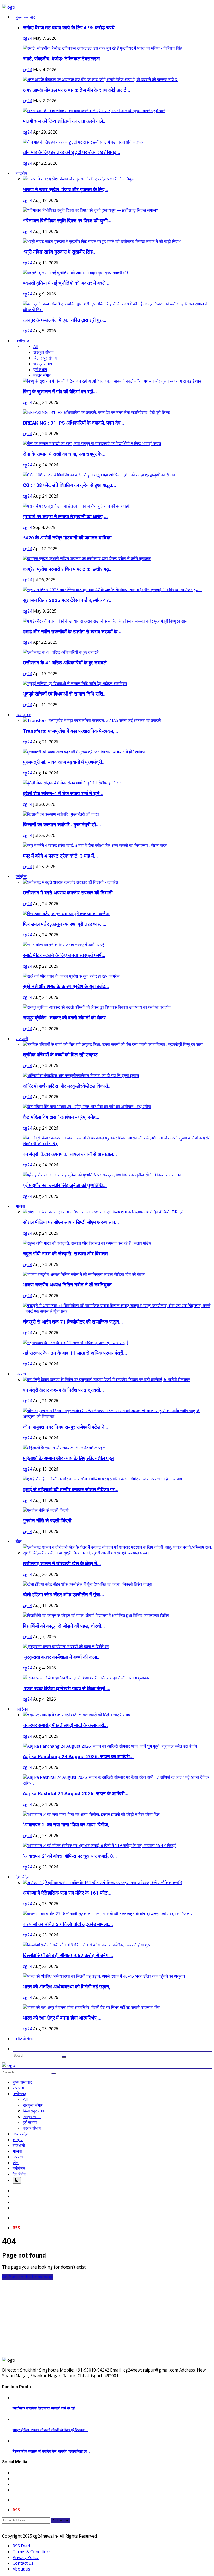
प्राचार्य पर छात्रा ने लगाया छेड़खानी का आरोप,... (65, 517)
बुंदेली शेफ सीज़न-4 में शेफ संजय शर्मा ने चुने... (63, 794)
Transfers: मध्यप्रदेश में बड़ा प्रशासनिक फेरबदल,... (71, 731)
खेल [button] (19, 1541)
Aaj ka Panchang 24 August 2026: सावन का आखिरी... (78, 1757)
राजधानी (19, 2145)
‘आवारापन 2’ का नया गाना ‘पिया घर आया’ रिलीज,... (68, 1825)
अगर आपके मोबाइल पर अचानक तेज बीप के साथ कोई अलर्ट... (77, 90)
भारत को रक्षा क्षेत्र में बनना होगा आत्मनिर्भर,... (62, 2018)
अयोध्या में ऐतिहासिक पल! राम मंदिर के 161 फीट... (67, 1893)
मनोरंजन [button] (22, 1709)
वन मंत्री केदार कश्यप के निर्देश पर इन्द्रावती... (63, 1390)
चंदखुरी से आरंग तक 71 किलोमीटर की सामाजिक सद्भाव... (73, 1322)
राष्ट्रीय (18, 2088)
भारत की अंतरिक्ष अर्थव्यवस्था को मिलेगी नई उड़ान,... (69, 1987)
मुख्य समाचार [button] (25, 17)
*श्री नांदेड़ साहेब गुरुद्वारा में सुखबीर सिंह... (60, 252)
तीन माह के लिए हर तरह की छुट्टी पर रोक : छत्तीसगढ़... (72, 152)
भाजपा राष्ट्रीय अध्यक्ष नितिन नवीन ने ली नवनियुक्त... (69, 1285)
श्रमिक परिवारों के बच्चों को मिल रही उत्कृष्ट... (62, 1055)
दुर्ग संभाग (40, 369)
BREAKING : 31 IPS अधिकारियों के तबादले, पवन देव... (74, 423)
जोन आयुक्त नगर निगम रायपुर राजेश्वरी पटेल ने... (66, 1427)
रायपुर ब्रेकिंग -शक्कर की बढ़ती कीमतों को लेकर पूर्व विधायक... (50, 2430)
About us (21, 2569)
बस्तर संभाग (42, 375)
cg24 (28, 38)
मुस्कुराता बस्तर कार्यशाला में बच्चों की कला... (62, 1657)
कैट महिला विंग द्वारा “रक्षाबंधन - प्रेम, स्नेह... (61, 1117)
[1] (17, 2180)
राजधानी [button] (22, 1039)
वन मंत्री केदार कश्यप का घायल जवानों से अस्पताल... (70, 1154)
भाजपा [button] (20, 1206)
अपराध (18, 2157)
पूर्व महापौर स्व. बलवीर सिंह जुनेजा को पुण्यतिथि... (65, 1186)
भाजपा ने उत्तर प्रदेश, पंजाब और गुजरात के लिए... (66, 190)
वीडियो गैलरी (25, 2039)
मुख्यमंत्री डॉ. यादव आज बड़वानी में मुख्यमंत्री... (64, 762)
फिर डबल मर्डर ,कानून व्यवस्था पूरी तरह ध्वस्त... (65, 924)
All (36, 346)
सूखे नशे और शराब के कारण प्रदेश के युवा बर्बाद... (66, 987)
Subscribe (61, 2520)
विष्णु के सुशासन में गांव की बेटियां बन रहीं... (60, 392)
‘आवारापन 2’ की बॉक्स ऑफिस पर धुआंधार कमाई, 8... (70, 1856)
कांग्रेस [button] (21, 876)
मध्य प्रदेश (20, 2134)
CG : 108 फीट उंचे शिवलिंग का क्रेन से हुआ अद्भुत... (70, 485)
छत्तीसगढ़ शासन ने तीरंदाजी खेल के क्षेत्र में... (62, 1564)
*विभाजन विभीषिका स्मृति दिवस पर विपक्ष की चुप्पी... (67, 221)
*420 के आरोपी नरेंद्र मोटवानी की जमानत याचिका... (69, 538)
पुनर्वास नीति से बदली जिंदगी (47, 1521)
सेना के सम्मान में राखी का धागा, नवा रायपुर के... (64, 454)
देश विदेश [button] (22, 1877)
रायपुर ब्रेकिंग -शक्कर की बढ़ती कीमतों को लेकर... (66, 1018)
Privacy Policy (26, 2557)
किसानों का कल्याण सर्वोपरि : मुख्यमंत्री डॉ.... (62, 825)
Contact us (23, 2563)
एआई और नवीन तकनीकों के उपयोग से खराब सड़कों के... (72, 632)
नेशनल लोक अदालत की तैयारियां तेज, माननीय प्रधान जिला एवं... (51, 2451)
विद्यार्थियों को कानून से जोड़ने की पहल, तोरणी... (64, 1626)
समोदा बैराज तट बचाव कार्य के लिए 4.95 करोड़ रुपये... (71, 28)
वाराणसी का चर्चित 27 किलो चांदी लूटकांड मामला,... (68, 1924)
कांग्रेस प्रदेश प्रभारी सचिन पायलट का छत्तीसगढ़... (68, 569)
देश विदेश (19, 2174)
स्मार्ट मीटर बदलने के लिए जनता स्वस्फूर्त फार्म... (64, 955)
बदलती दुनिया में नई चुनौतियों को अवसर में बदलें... (66, 283)
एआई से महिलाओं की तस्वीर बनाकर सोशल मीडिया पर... (71, 1490)
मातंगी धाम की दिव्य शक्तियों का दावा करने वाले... (65, 121)
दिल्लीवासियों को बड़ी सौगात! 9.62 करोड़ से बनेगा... (68, 1956)
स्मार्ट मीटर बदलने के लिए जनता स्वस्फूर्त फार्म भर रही (44, 2408)
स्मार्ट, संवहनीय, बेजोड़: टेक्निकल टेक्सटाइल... (63, 59)
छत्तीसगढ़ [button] (23, 341)
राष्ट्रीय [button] (21, 173)
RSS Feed (21, 2546)
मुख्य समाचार (22, 2082)
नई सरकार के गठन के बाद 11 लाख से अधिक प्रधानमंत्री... (75, 1353)
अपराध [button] (21, 1374)
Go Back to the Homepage (28, 2277)
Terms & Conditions (32, 2552)
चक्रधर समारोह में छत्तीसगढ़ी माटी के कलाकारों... (65, 1725)
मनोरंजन (19, 2168)
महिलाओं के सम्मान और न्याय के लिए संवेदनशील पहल (69, 1458)
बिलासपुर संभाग (45, 358)
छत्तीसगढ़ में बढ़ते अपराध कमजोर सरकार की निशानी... (70, 893)
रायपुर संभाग (43, 364)
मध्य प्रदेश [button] (23, 715)
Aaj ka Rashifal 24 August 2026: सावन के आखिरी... (76, 1794)
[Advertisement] (107, 2316)
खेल (16, 2163)
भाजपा (17, 2151)
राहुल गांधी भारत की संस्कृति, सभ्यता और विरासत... (67, 1254)
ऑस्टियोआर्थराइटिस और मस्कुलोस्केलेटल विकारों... (67, 1086)
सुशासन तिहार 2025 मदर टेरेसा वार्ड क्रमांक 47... (68, 600)
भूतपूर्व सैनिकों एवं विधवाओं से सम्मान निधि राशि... (65, 694)
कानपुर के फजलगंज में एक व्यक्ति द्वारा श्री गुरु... (65, 320)
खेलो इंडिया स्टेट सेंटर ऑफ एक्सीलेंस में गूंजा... (64, 1595)
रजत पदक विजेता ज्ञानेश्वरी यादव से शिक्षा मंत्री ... (67, 1689)
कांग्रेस (18, 2140)
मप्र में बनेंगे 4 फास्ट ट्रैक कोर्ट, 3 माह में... (60, 856)
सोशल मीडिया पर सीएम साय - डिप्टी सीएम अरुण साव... (71, 1222)
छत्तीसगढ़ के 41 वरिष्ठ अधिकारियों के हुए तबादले (65, 663)
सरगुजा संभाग (43, 352)
